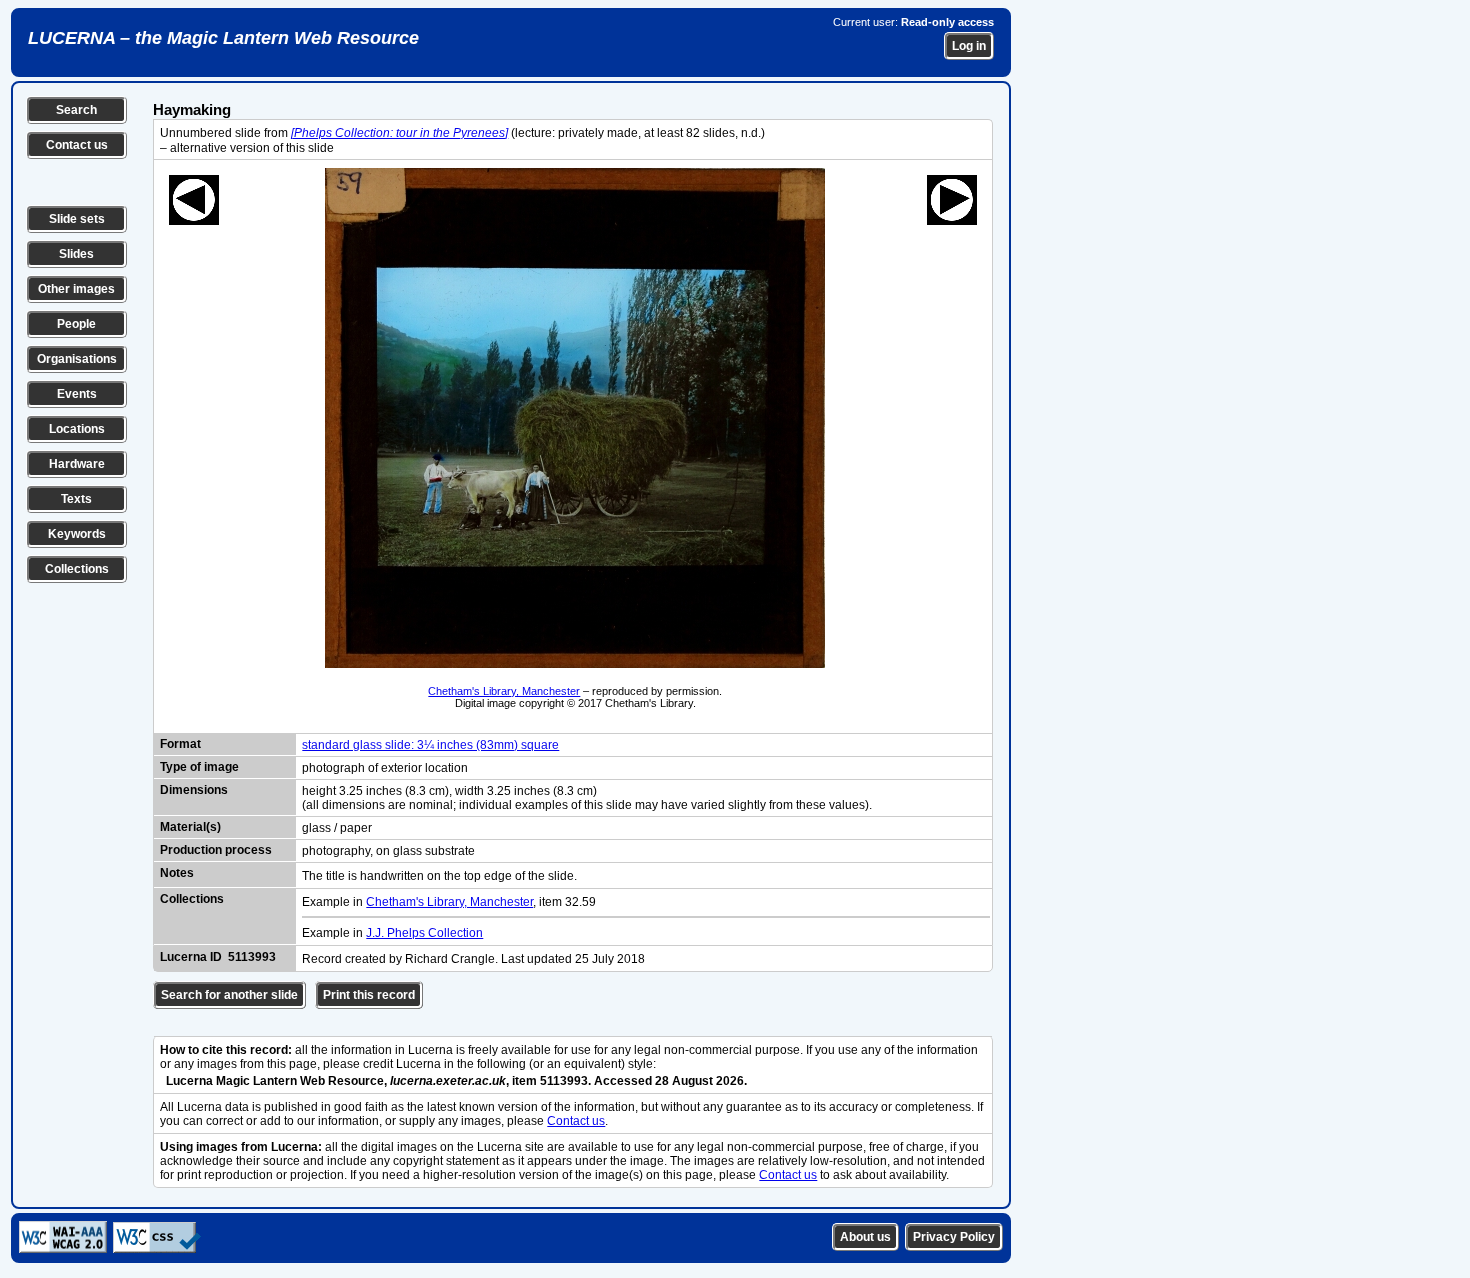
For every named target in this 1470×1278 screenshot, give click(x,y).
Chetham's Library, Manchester (504, 691)
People (76, 324)
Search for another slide (229, 995)
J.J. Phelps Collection (424, 933)
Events (77, 394)
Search (76, 110)
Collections (77, 569)
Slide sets (77, 219)
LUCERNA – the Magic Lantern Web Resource (223, 38)
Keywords (77, 534)
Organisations (77, 359)
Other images (76, 289)
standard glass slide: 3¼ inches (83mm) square (430, 745)
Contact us (77, 145)
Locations (77, 429)
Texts (76, 499)
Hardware (77, 464)
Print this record (369, 995)
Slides (76, 254)
